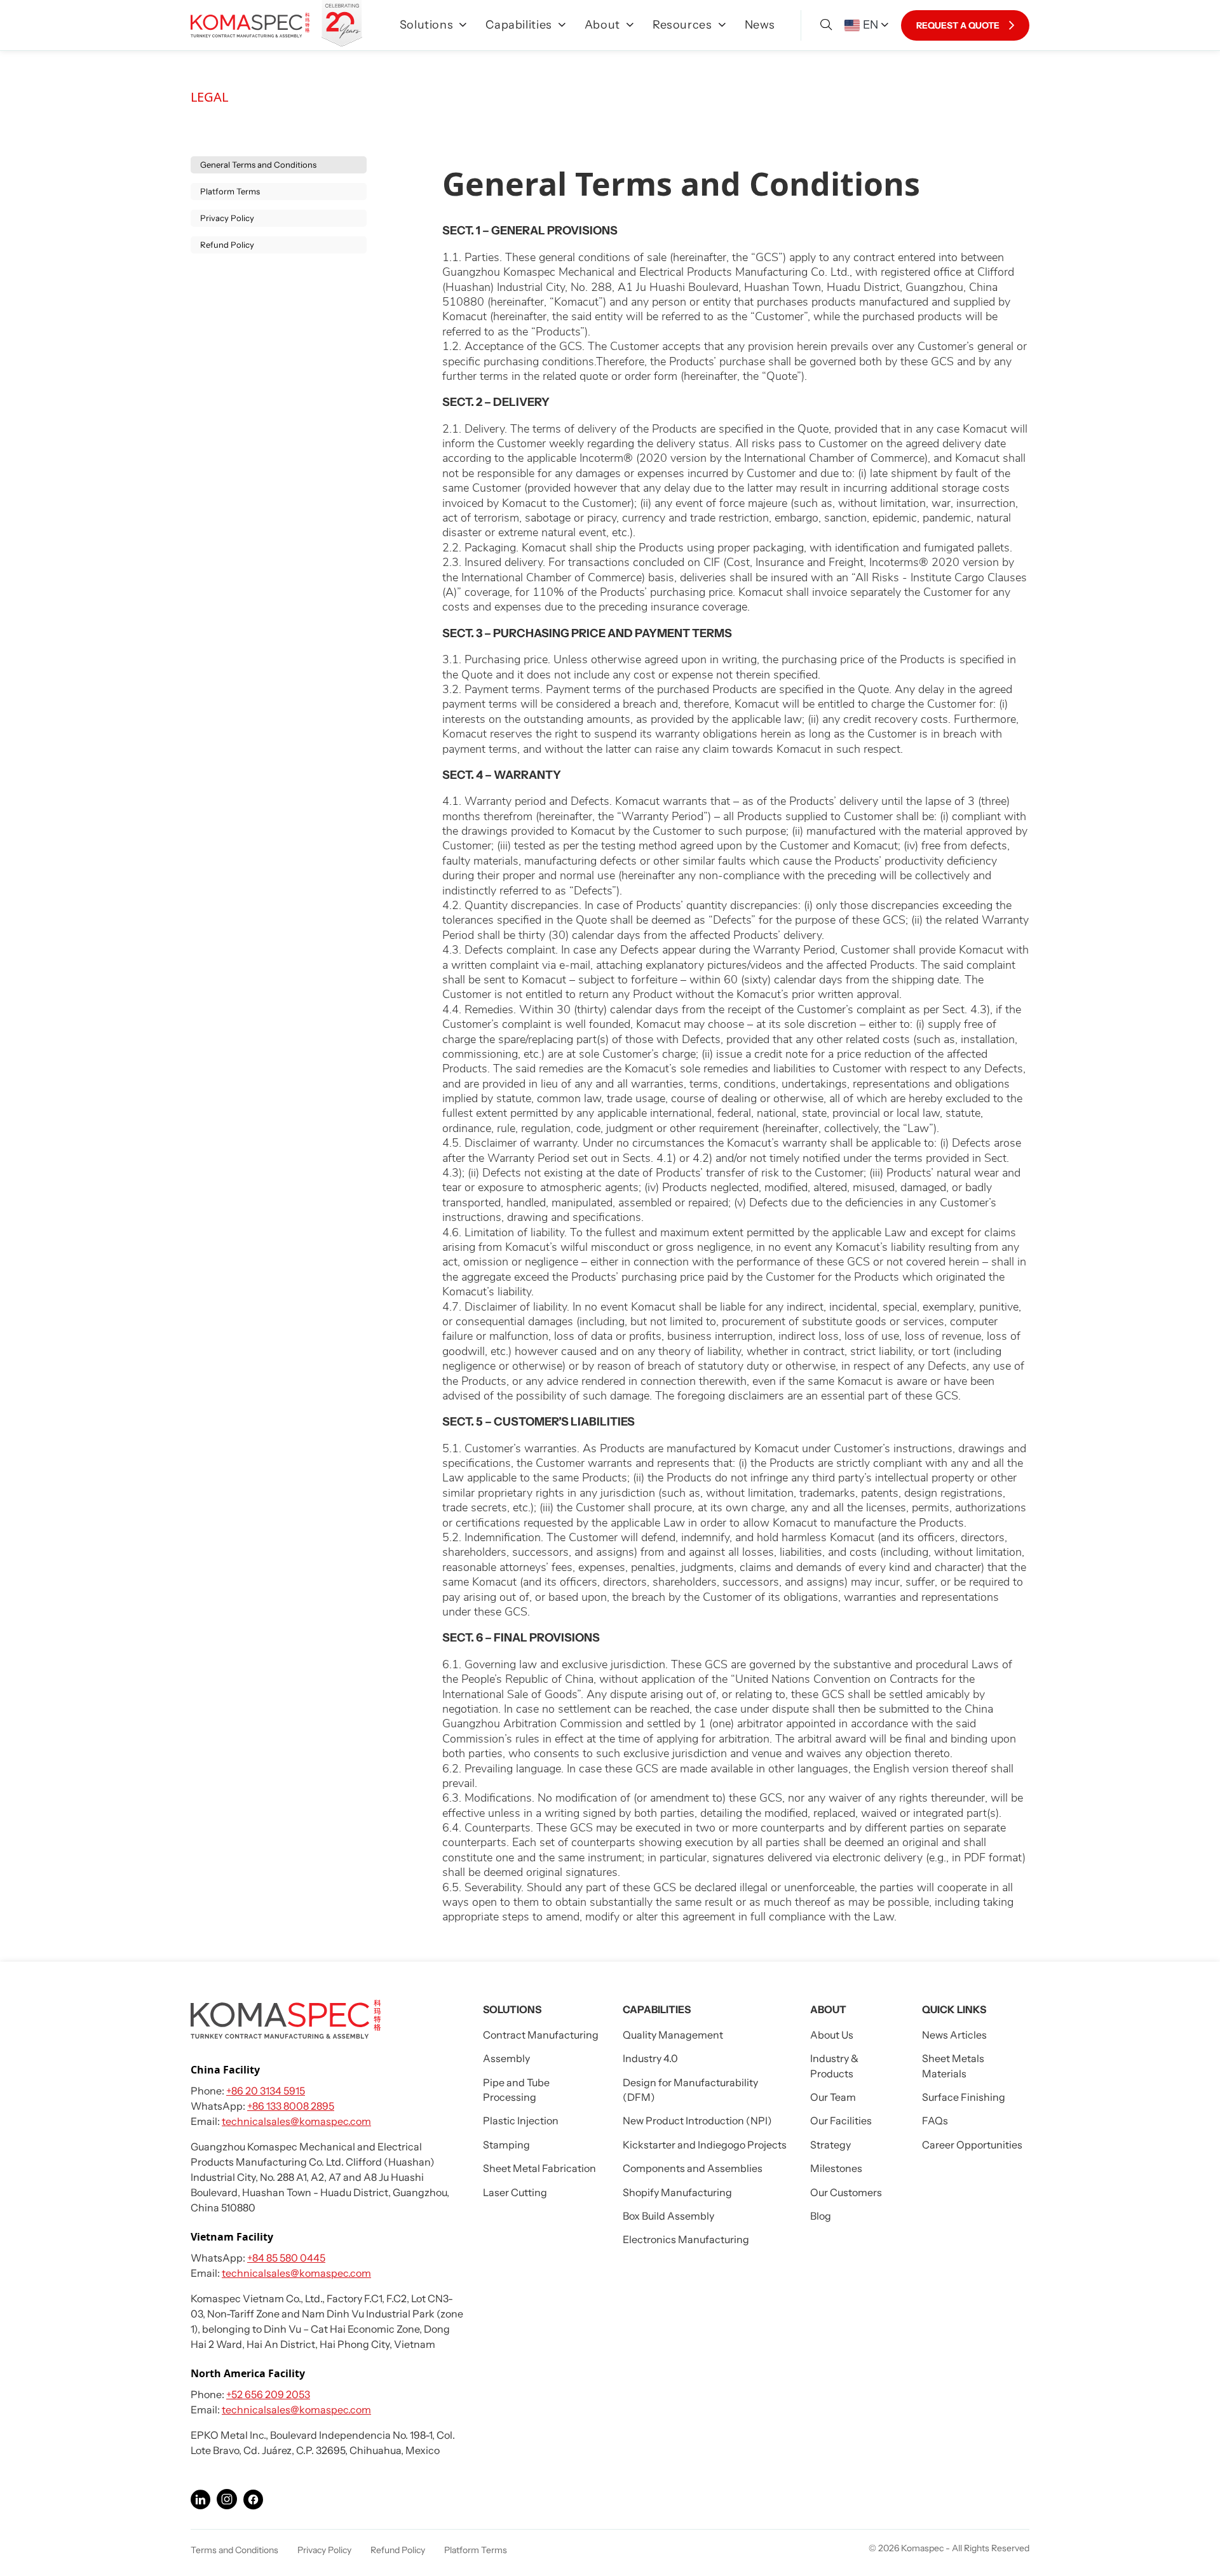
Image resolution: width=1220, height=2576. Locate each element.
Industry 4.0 (650, 2058)
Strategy (830, 2145)
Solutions (427, 25)
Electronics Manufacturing (686, 2239)
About (602, 25)
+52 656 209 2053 (268, 2394)
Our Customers (846, 2192)
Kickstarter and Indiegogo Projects (705, 2145)
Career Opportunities (972, 2145)
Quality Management (673, 2035)
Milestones (836, 2168)
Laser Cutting (515, 2192)
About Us (832, 2035)
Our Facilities (841, 2121)
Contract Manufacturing (541, 2035)
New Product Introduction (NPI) (697, 2121)
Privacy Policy (227, 218)
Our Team (833, 2097)
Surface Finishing (964, 2097)
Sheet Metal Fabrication (539, 2168)
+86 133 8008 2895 (291, 2106)
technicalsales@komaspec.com (296, 2121)
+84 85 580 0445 (286, 2258)
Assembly (506, 2058)
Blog (821, 2216)
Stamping (506, 2145)
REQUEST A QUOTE (958, 25)
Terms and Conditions (234, 2550)
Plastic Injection (521, 2121)
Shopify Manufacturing (677, 2192)
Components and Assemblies (693, 2168)
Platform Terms (230, 191)
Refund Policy (227, 245)
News (760, 25)
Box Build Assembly (668, 2216)
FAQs (935, 2121)
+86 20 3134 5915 (266, 2091)
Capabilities (519, 25)
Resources (682, 25)
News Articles (954, 2035)
